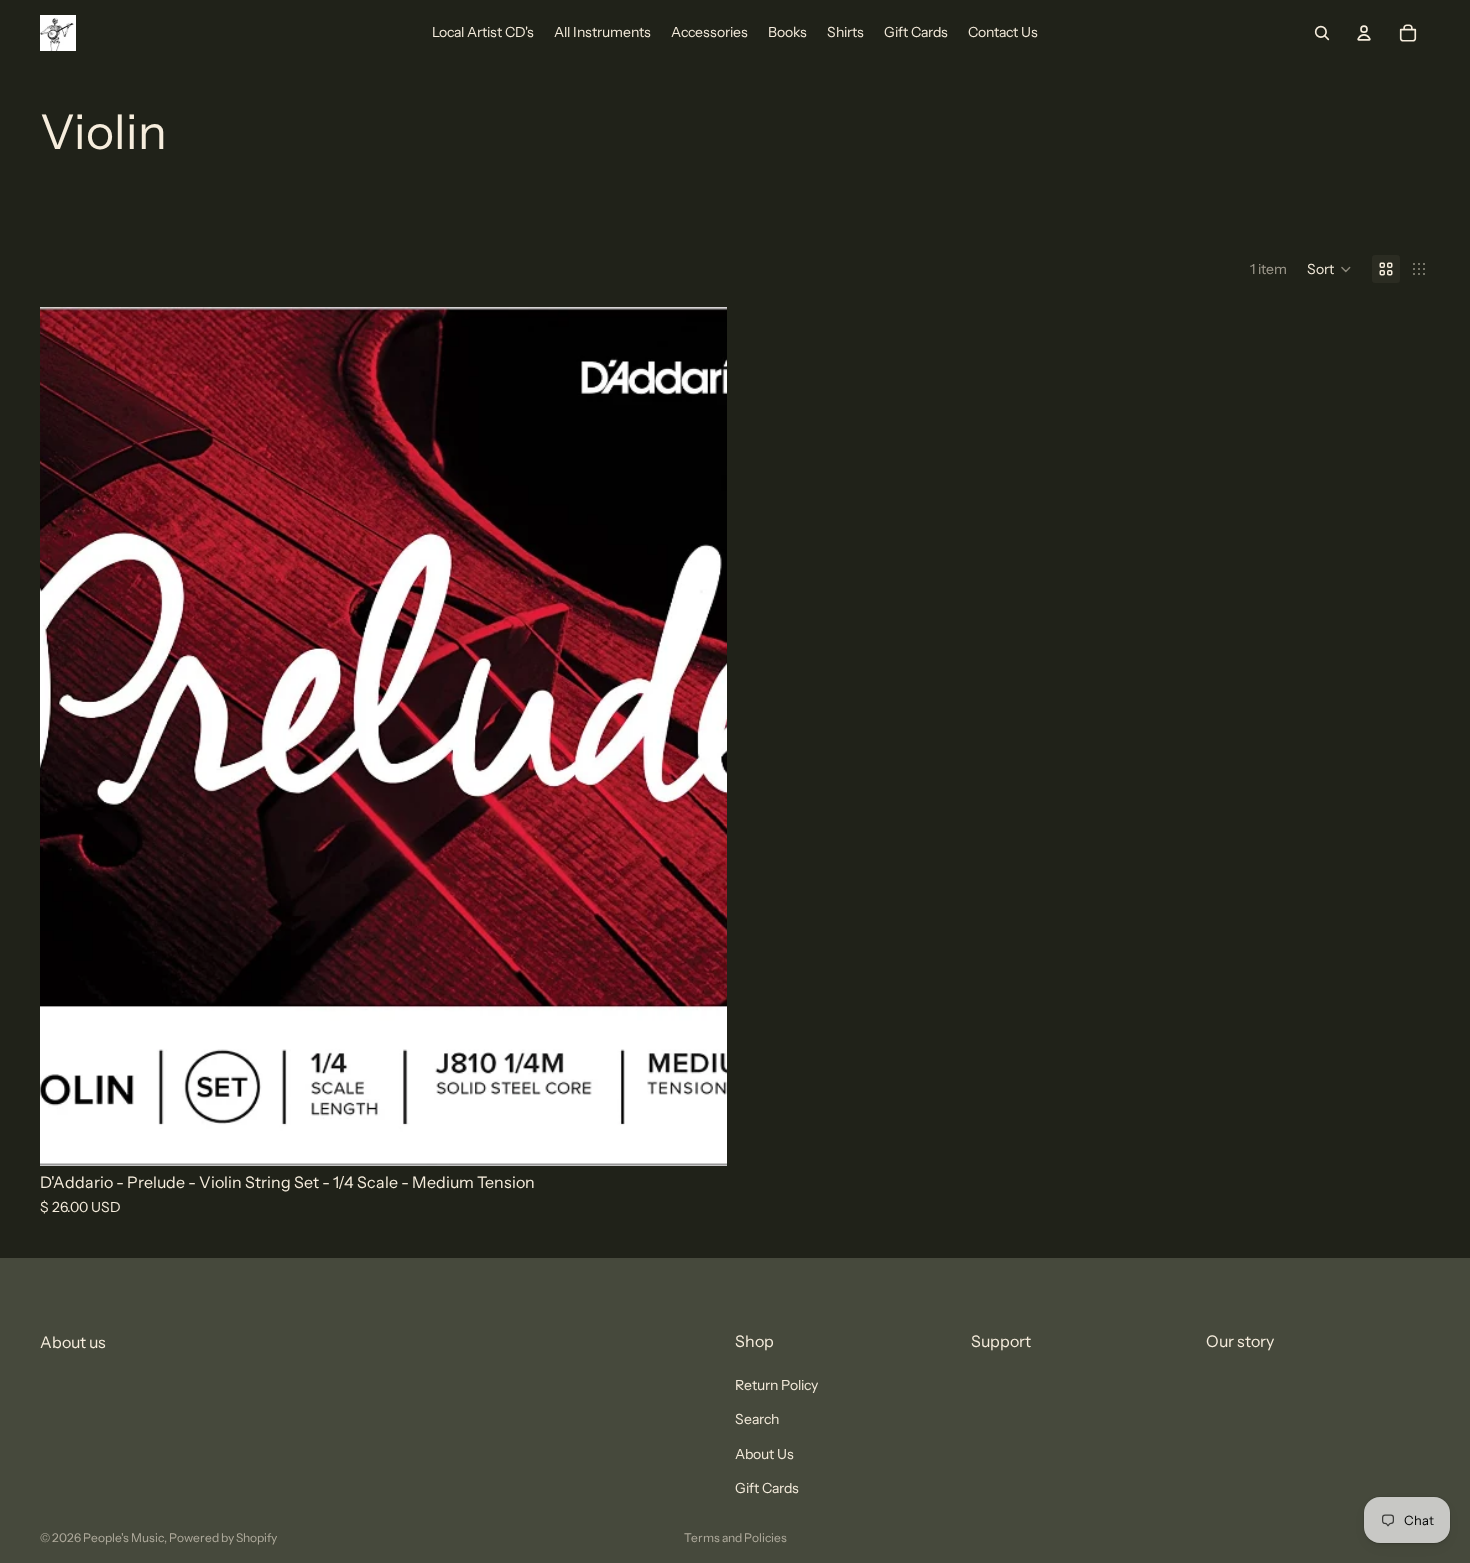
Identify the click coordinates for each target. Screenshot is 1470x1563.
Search (757, 1420)
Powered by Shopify (223, 1537)
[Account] (1364, 33)
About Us (764, 1454)
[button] (1329, 269)
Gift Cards (767, 1488)
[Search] (1322, 33)
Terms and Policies (735, 1537)
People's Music (123, 1537)
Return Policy (776, 1385)
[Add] (696, 1135)
